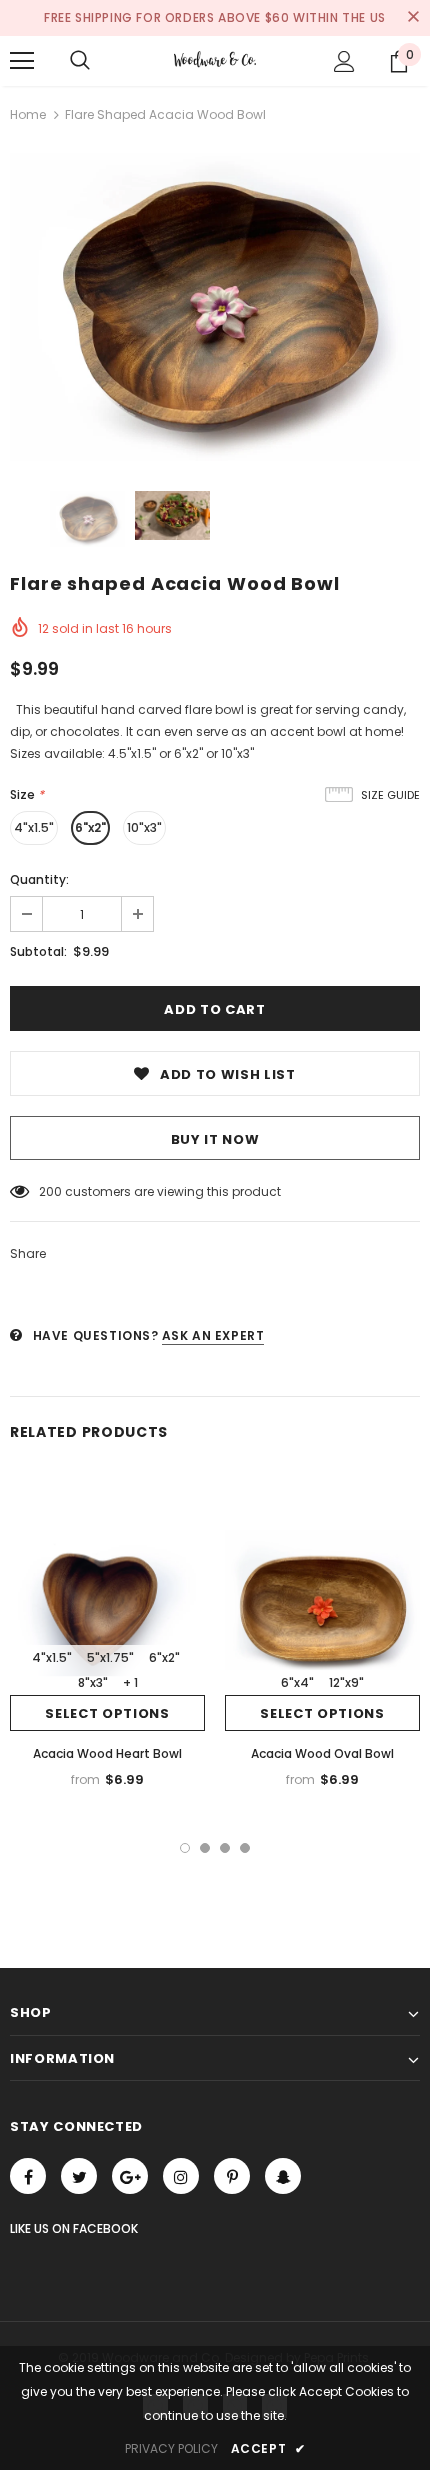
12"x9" (346, 1682)
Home (28, 114)
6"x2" (90, 827)
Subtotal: (38, 951)
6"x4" (297, 1682)
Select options (107, 1713)
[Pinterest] (232, 2176)
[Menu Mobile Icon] (22, 61)
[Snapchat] (283, 2176)
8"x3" (93, 1682)
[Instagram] (181, 2176)
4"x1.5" (34, 827)
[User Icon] (344, 61)
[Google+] (130, 2176)
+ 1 (130, 1682)
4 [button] (245, 1848)
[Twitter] (79, 2176)
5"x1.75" (110, 1657)
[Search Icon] (80, 61)
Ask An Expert (213, 1335)
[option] (215, 307)
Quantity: (39, 879)
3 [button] (225, 1848)
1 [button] (185, 1848)
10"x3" (144, 827)
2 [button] (205, 1848)
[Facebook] (28, 2176)
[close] (413, 18)
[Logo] (214, 60)
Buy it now (215, 1139)
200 (50, 1191)
